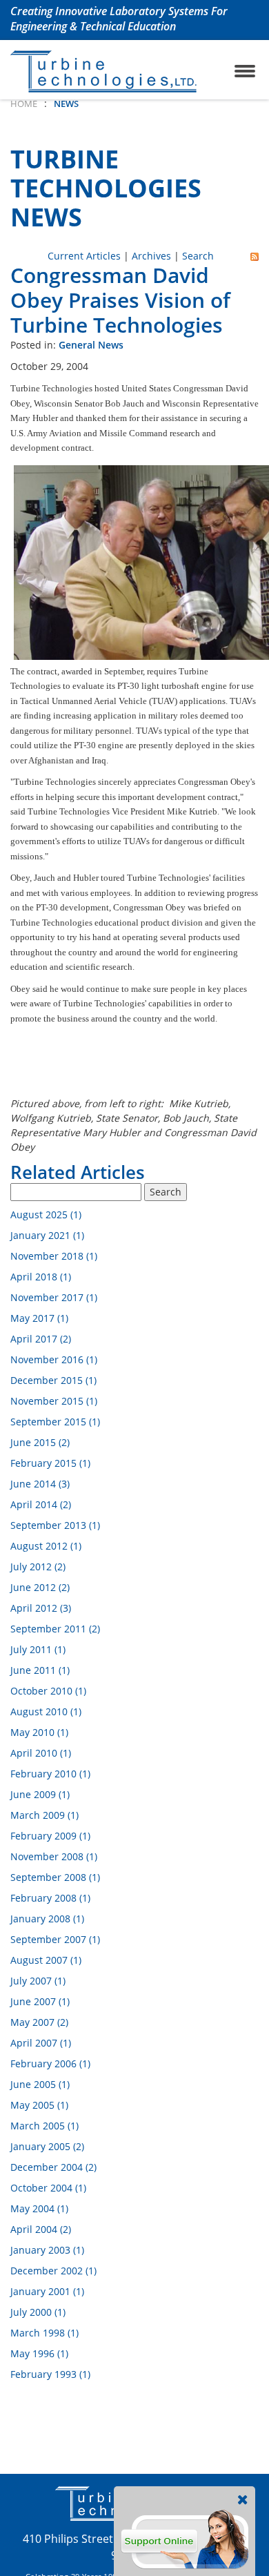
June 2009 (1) (40, 1794)
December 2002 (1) (53, 2271)
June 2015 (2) (40, 1442)
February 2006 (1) (50, 2063)
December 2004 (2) (53, 2167)
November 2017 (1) (54, 1297)
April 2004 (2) (41, 2229)
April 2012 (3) (41, 1608)
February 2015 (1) (50, 1463)
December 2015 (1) (53, 1380)
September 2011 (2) (55, 1629)
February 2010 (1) (50, 1774)
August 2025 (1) (46, 1214)
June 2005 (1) (40, 2084)
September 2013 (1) (55, 1525)
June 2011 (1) (40, 1670)
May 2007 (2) (39, 2022)
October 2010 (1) (48, 1691)
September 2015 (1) (55, 1422)
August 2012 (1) (46, 1546)
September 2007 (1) (55, 1939)
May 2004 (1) (39, 2208)
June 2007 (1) (40, 2001)
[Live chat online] (185, 2538)
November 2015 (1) (54, 1401)
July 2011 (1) (38, 1649)
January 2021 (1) (47, 1235)
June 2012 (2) (40, 1587)
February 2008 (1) (50, 1898)
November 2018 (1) (54, 1256)
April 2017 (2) (41, 1339)
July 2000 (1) (38, 2312)
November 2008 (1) (54, 1856)
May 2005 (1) (39, 2105)
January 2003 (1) (47, 2250)
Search (198, 256)
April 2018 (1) (41, 1277)
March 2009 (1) (44, 1815)
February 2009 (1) (50, 1836)
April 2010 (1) (41, 1753)
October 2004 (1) (48, 2188)
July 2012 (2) (38, 1567)
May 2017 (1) (39, 1318)
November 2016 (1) (54, 1359)
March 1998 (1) (44, 2333)
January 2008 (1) (47, 1919)
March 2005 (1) (44, 2126)
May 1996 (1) (39, 2353)
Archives (151, 256)
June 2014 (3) (40, 1484)
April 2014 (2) (41, 1504)
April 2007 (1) (41, 2043)
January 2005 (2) (47, 2146)
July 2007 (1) (38, 1981)
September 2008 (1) (55, 1877)
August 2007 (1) (46, 1960)
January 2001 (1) (47, 2291)
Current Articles (84, 256)
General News (91, 345)
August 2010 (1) (46, 1711)
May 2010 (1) (39, 1732)
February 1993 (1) (50, 2374)
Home (24, 104)
